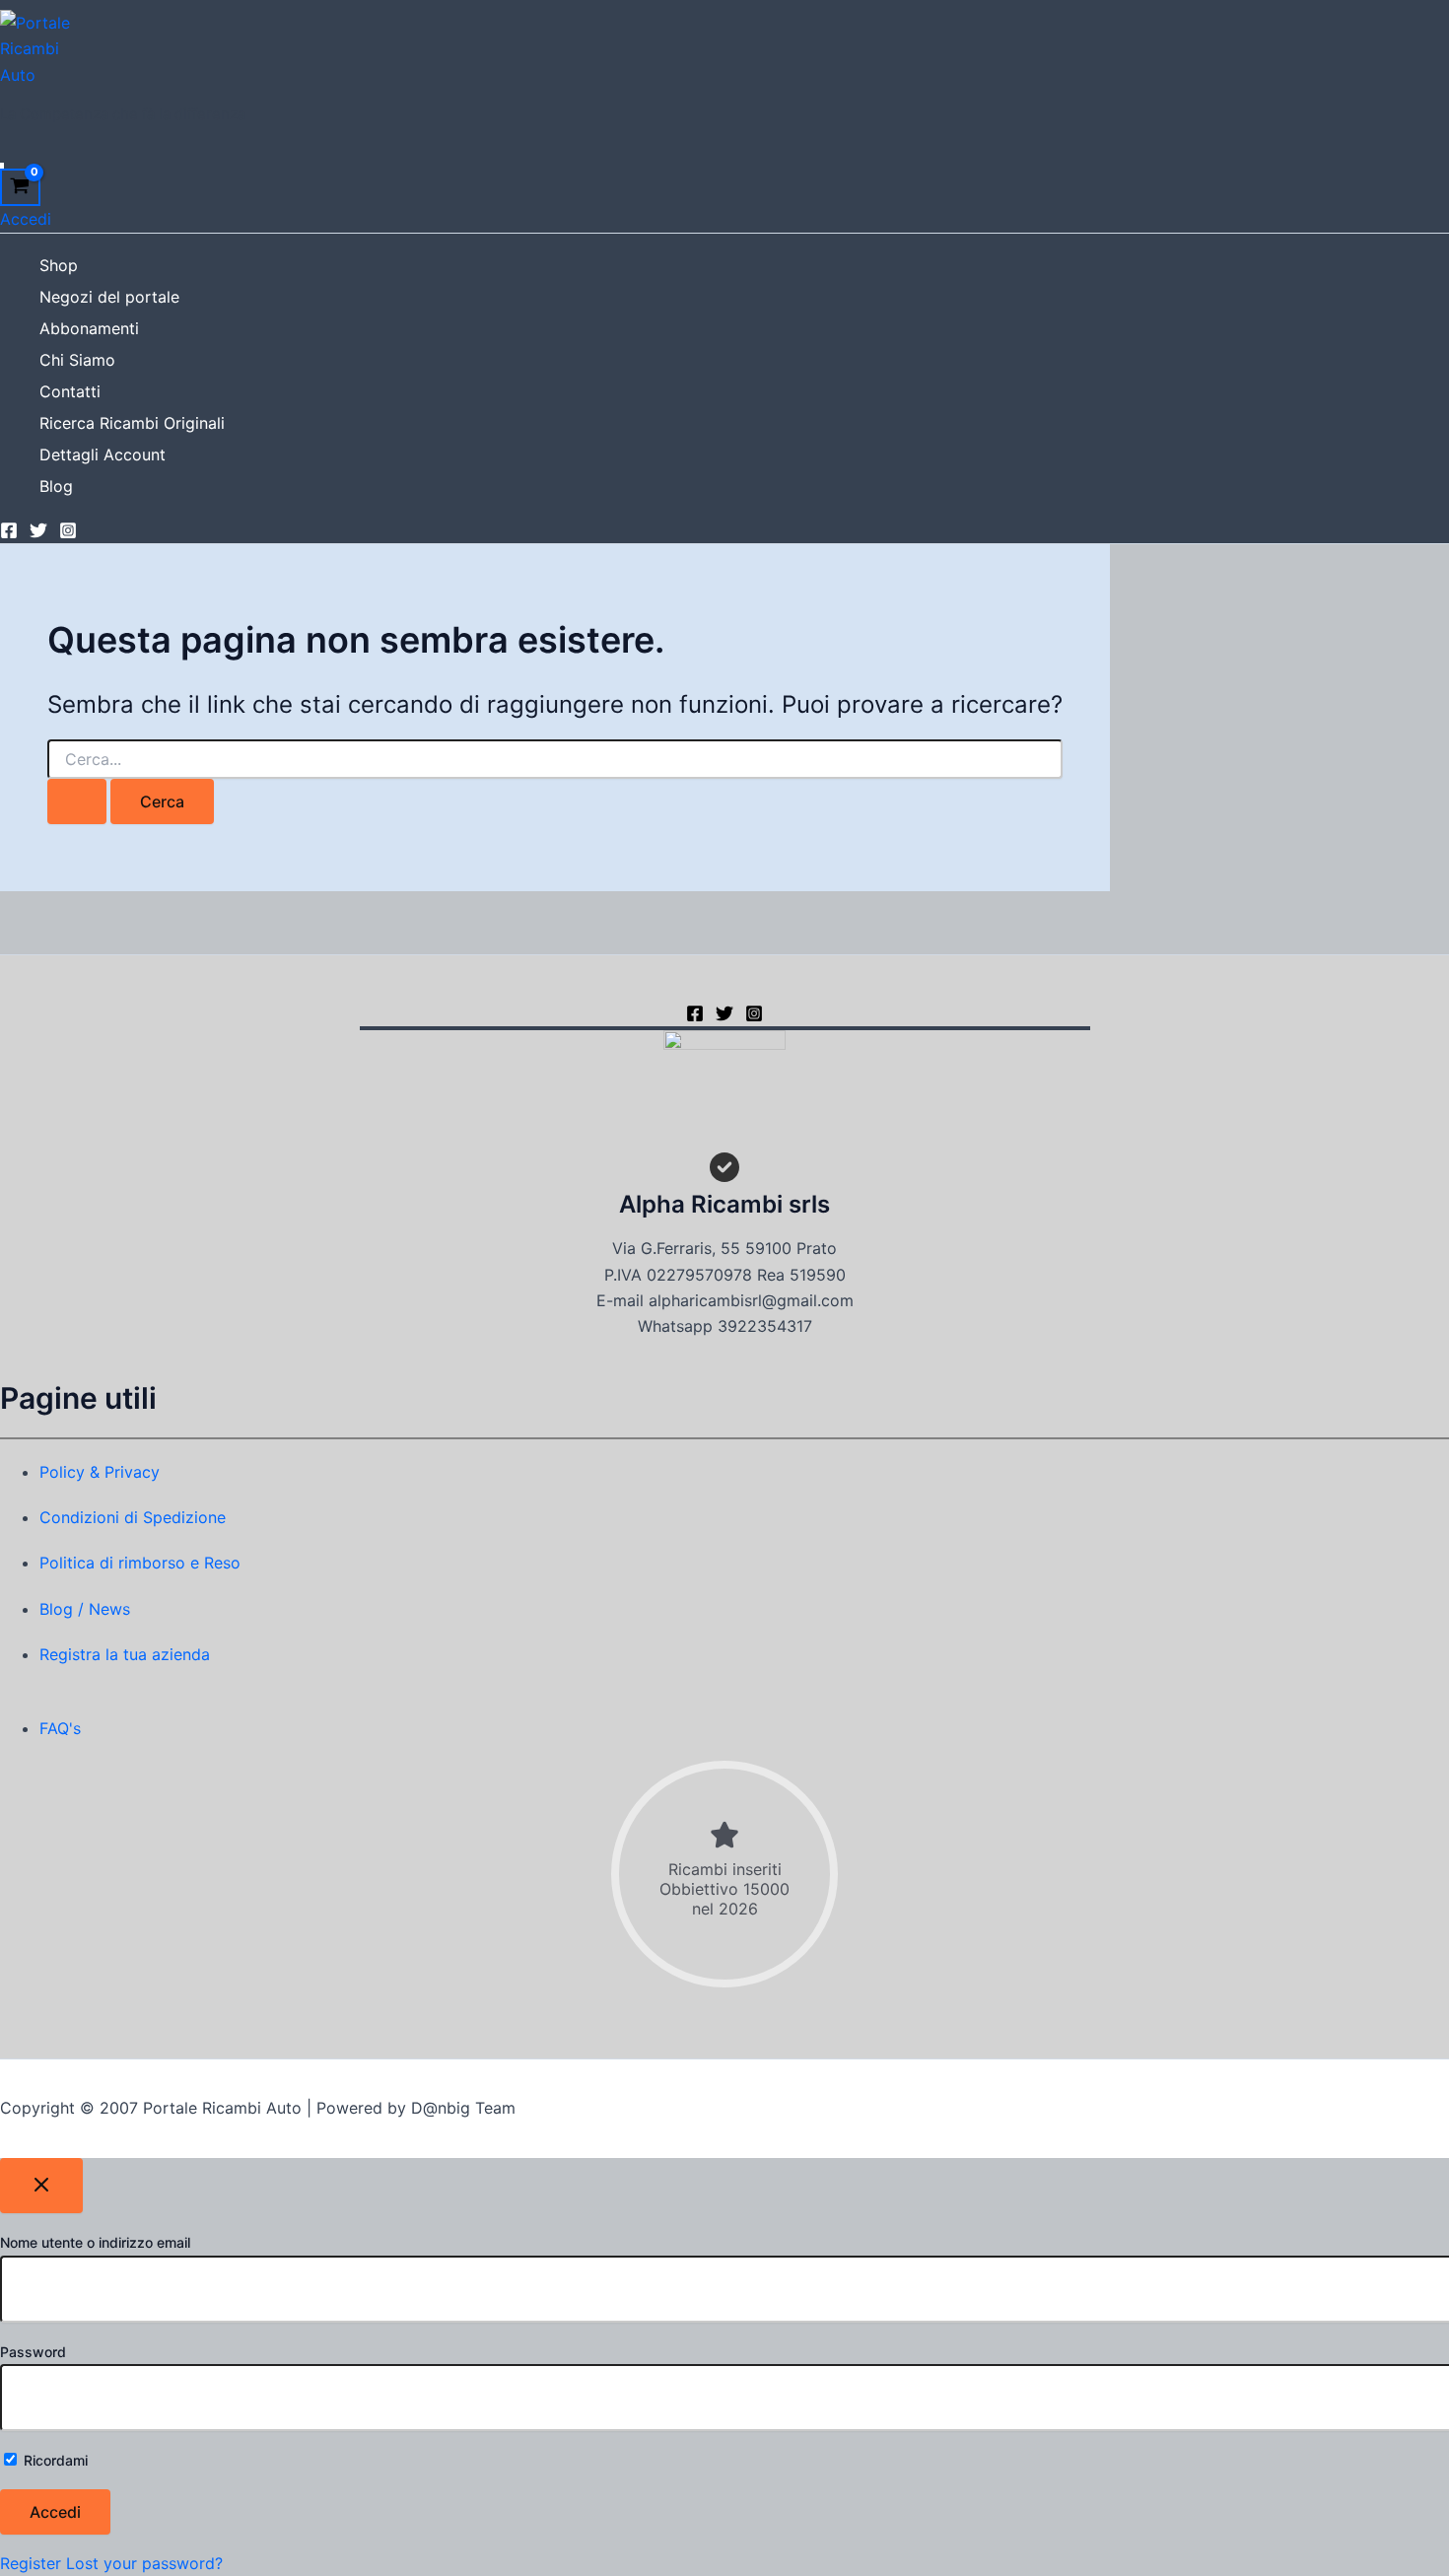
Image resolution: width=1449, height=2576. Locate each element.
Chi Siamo (77, 360)
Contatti (70, 391)
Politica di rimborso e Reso (140, 1563)
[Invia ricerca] (77, 801)
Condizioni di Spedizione (133, 1517)
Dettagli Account (103, 454)
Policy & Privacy (100, 1472)
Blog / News (85, 1609)
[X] (724, 1016)
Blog (56, 486)
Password (33, 2352)
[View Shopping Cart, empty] (20, 188)
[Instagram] (68, 533)
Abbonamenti (89, 328)
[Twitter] (38, 533)
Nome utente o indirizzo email (95, 2242)
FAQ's (60, 1728)
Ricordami (54, 2460)
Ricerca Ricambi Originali (132, 423)
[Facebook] (9, 533)
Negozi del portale (109, 297)
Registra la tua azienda (125, 1654)
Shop (59, 265)
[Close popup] (41, 2186)
